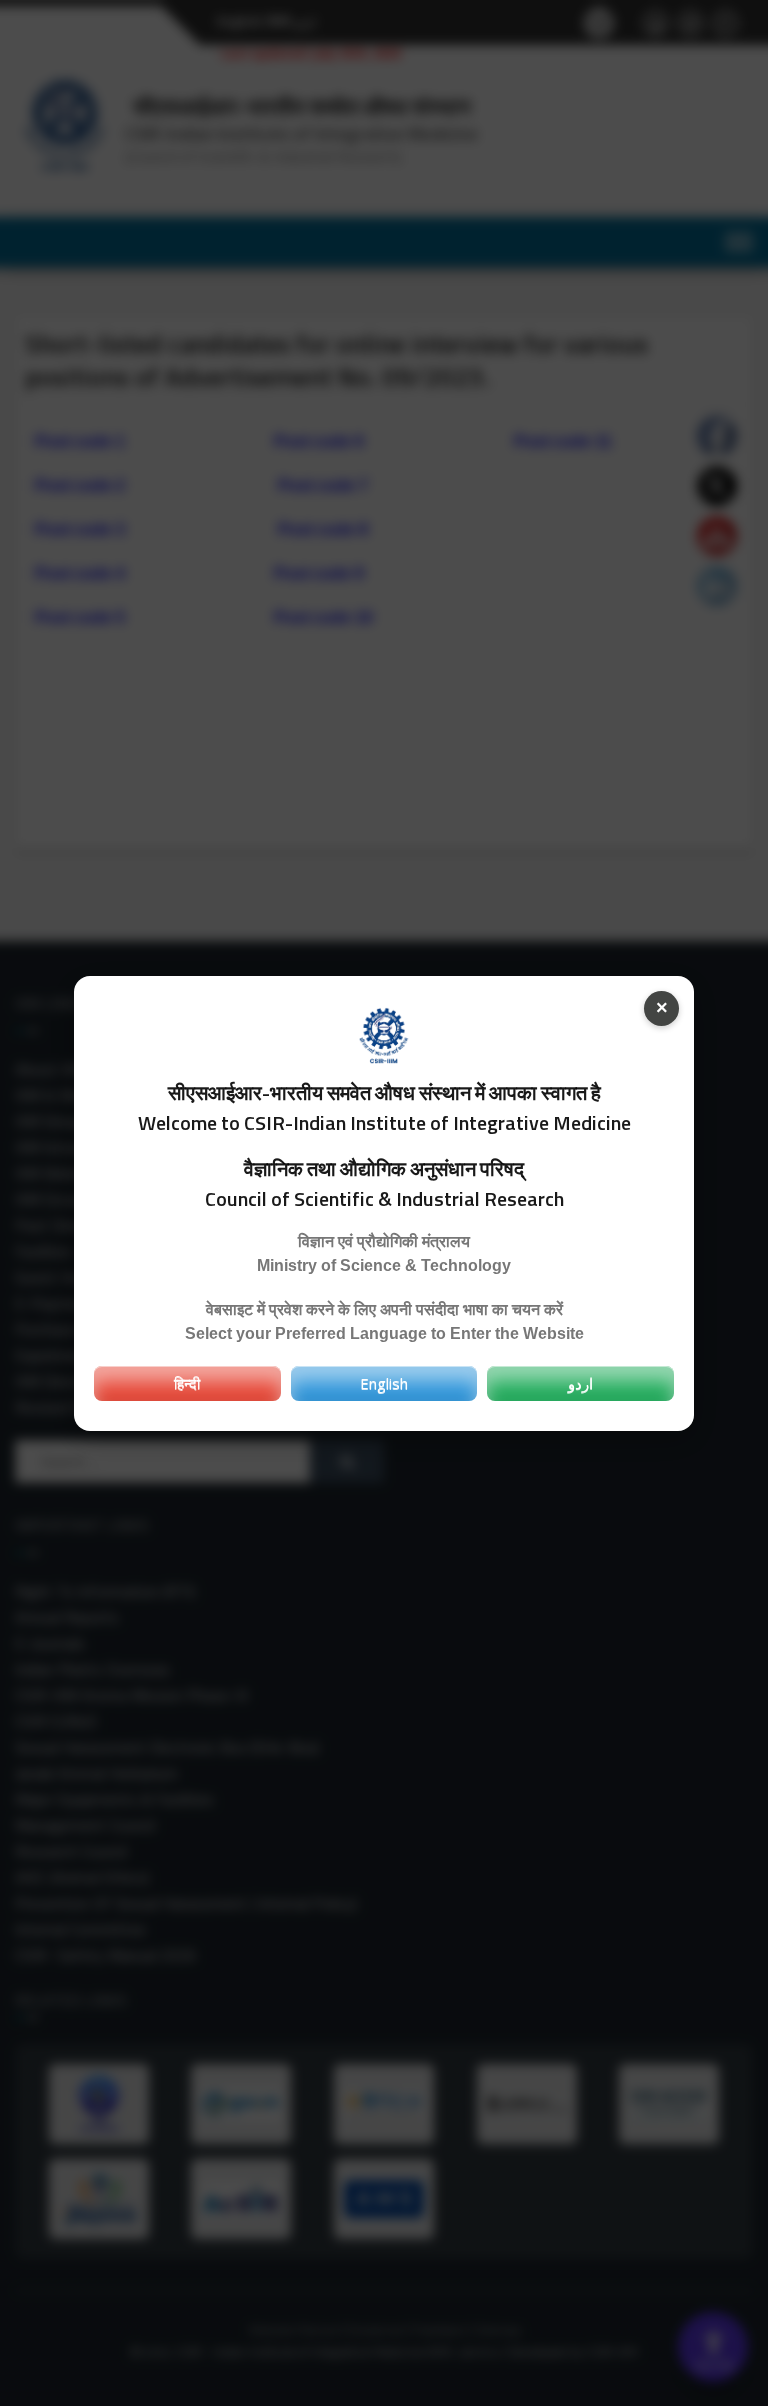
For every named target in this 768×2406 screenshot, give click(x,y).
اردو (580, 1383)
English (384, 1383)
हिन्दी (187, 1383)
